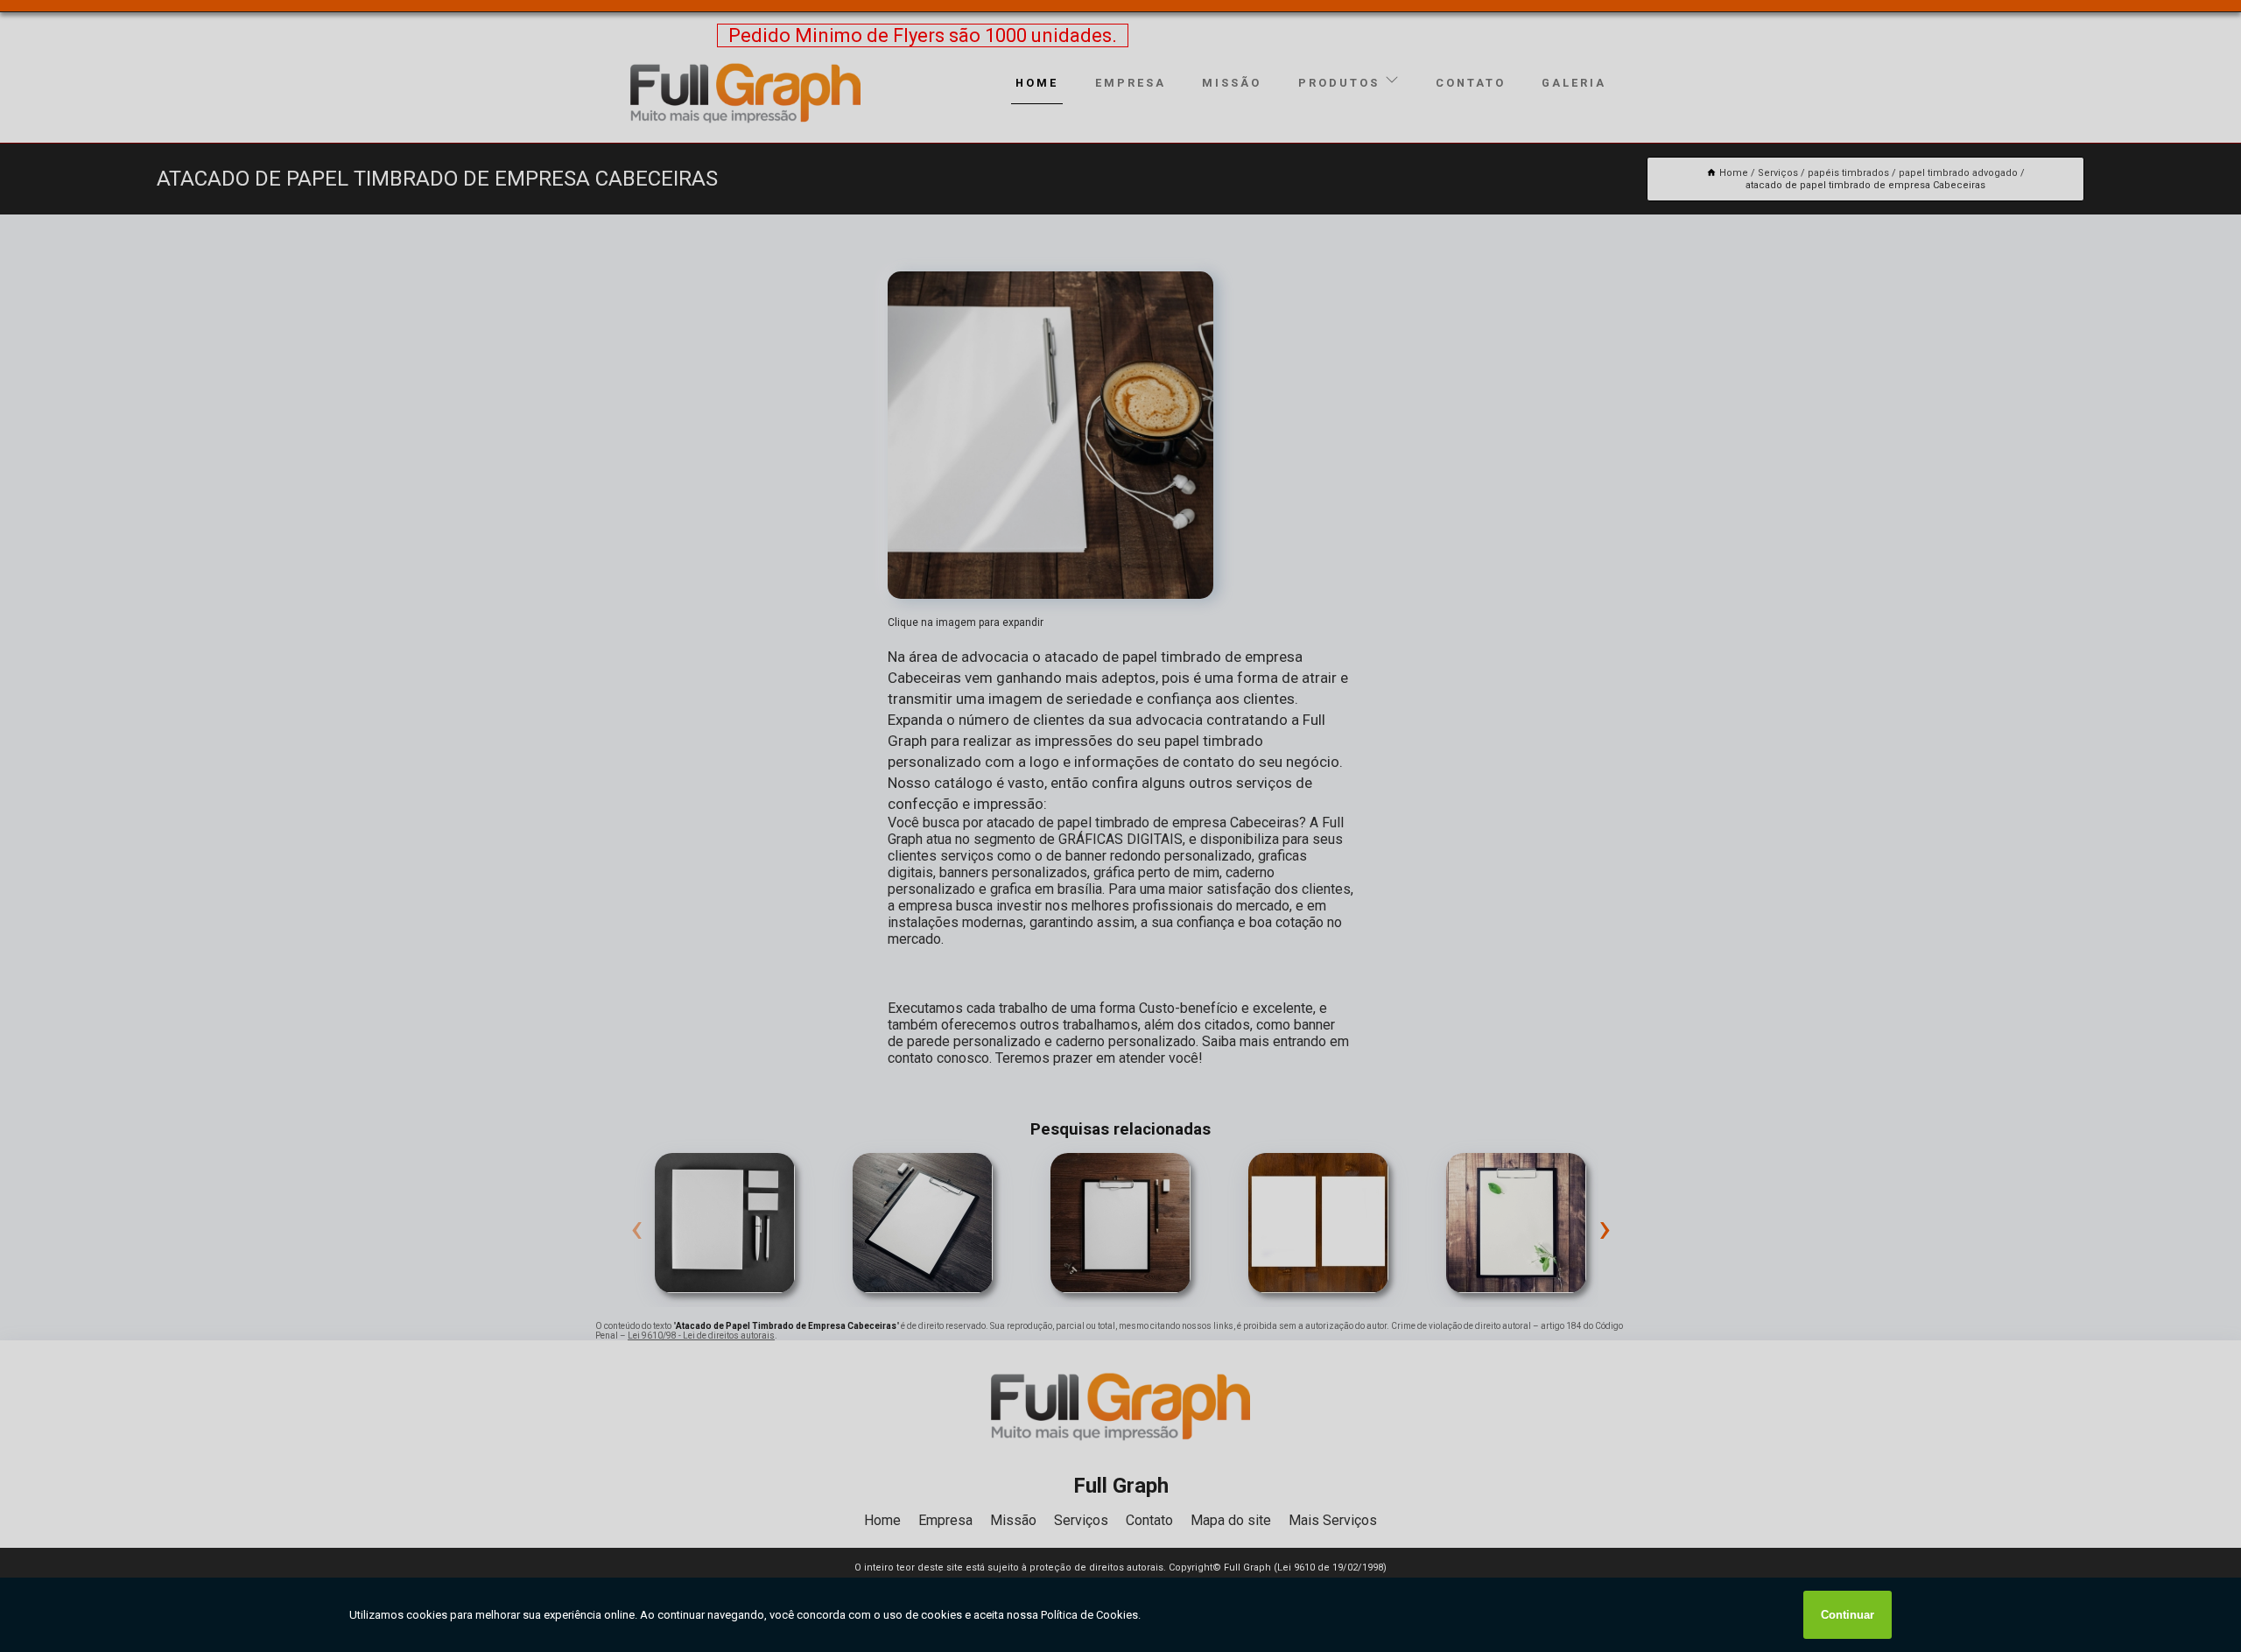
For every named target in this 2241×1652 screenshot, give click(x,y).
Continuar (1848, 1615)
